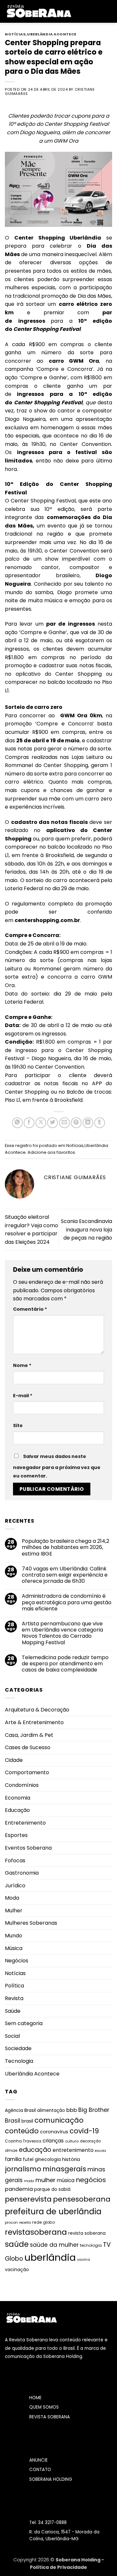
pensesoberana (82, 2199)
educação (35, 2150)
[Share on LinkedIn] (88, 1123)
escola (100, 2151)
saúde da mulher (54, 2245)
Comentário (30, 1309)
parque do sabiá (52, 2189)
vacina (84, 2259)
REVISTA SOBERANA (50, 2417)
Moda (12, 1898)
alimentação (51, 2110)
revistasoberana (36, 2232)
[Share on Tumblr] (100, 1123)
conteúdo (22, 2131)
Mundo (13, 1936)
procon (11, 2222)
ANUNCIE (39, 2460)
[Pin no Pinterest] (76, 1123)
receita (25, 2223)
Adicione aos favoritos (51, 1152)
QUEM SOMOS (44, 2407)
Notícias (15, 34)
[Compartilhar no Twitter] (52, 1123)
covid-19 (84, 2131)
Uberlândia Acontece (52, 34)
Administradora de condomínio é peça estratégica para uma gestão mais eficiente (67, 1602)
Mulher (14, 1911)
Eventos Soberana (28, 1848)
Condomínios (22, 1785)
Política (14, 1986)
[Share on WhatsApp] (17, 1123)
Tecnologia (19, 2061)
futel (28, 2159)
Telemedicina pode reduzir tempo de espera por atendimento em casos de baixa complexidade (65, 1664)
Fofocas (15, 1860)
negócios (91, 2180)
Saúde (13, 2011)
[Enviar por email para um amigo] (65, 1123)
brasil (27, 2121)
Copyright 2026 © (34, 2560)
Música (14, 1948)
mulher (45, 2180)
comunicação (59, 2120)
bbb (72, 2110)
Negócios (17, 1961)
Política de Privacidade (58, 2567)
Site (18, 1425)
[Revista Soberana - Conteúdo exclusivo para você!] (39, 11)
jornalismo (23, 2169)
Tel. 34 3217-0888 (48, 2523)
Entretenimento (25, 1823)
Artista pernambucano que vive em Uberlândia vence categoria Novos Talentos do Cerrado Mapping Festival (62, 1633)
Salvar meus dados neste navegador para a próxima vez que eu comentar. (57, 1466)
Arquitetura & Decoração (37, 1710)
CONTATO (40, 2470)
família (13, 2159)
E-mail (23, 1396)
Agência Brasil (20, 2110)
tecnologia (91, 2245)
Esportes (16, 1835)
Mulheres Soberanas (31, 1923)
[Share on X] (41, 1123)
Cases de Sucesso (28, 1747)
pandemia (19, 2189)
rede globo (44, 2222)
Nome (22, 1365)
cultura (72, 2141)
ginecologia (48, 2160)
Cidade (14, 1760)
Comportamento (27, 1772)
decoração (90, 2141)
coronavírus (54, 2132)
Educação (17, 1810)
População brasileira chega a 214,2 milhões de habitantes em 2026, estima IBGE (65, 1547)
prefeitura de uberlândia (53, 2212)
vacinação (17, 2270)
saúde (17, 2244)
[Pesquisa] (110, 11)
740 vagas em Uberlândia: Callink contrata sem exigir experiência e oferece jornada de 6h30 (65, 1575)
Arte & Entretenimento (34, 1722)
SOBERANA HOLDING (51, 2479)
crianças (53, 2141)
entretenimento (73, 2150)
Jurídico (15, 1886)
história (71, 2159)
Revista (14, 1998)
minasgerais (64, 2169)
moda (29, 2181)
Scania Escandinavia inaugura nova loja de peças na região (86, 1229)
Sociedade (18, 2048)
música (66, 2180)
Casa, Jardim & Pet (29, 1735)
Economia (18, 1798)
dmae (11, 2150)
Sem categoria (24, 2023)
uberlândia (50, 2257)
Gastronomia (22, 1873)
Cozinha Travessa (23, 2141)
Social (12, 2036)
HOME (35, 2398)
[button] (81, 11)
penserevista (28, 2199)
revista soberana (87, 2233)
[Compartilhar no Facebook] (29, 1123)
